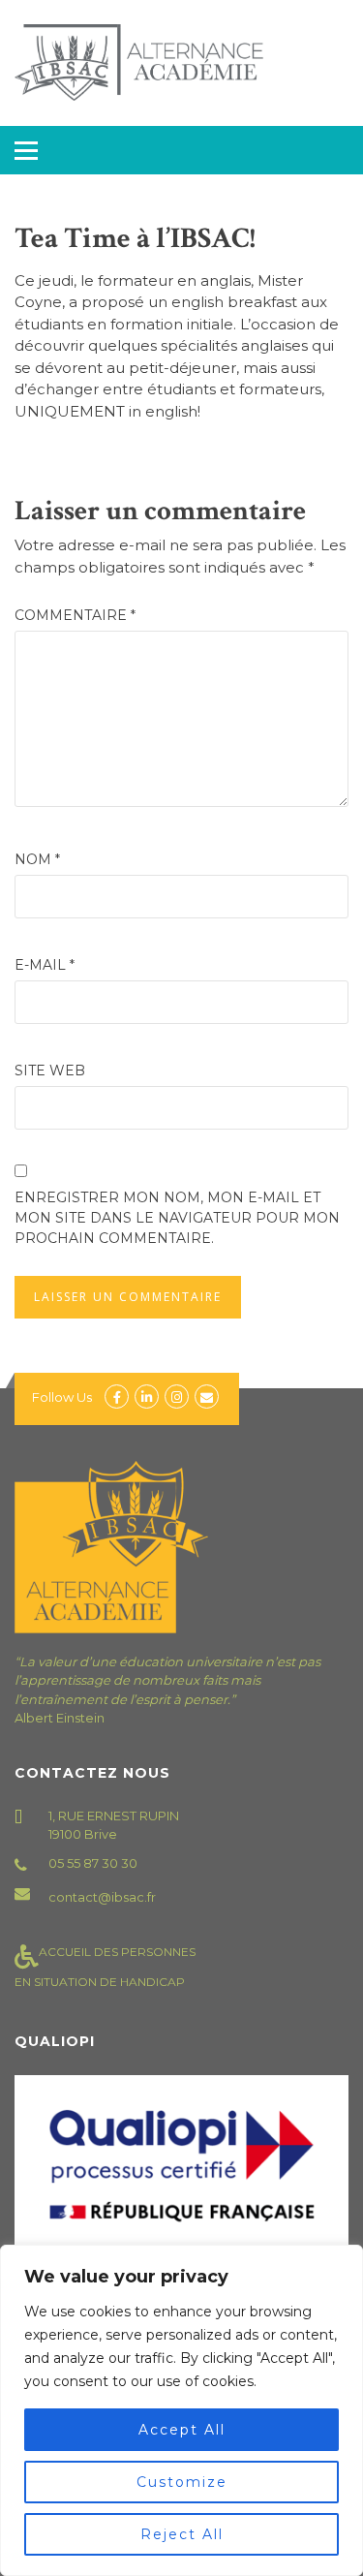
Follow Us (62, 1397)
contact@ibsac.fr (102, 1897)
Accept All (182, 2430)
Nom (37, 859)
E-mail (45, 965)
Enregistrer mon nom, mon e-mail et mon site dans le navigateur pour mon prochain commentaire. (177, 1218)
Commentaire (75, 615)
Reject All (182, 2534)
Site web (50, 1071)
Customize (182, 2482)
